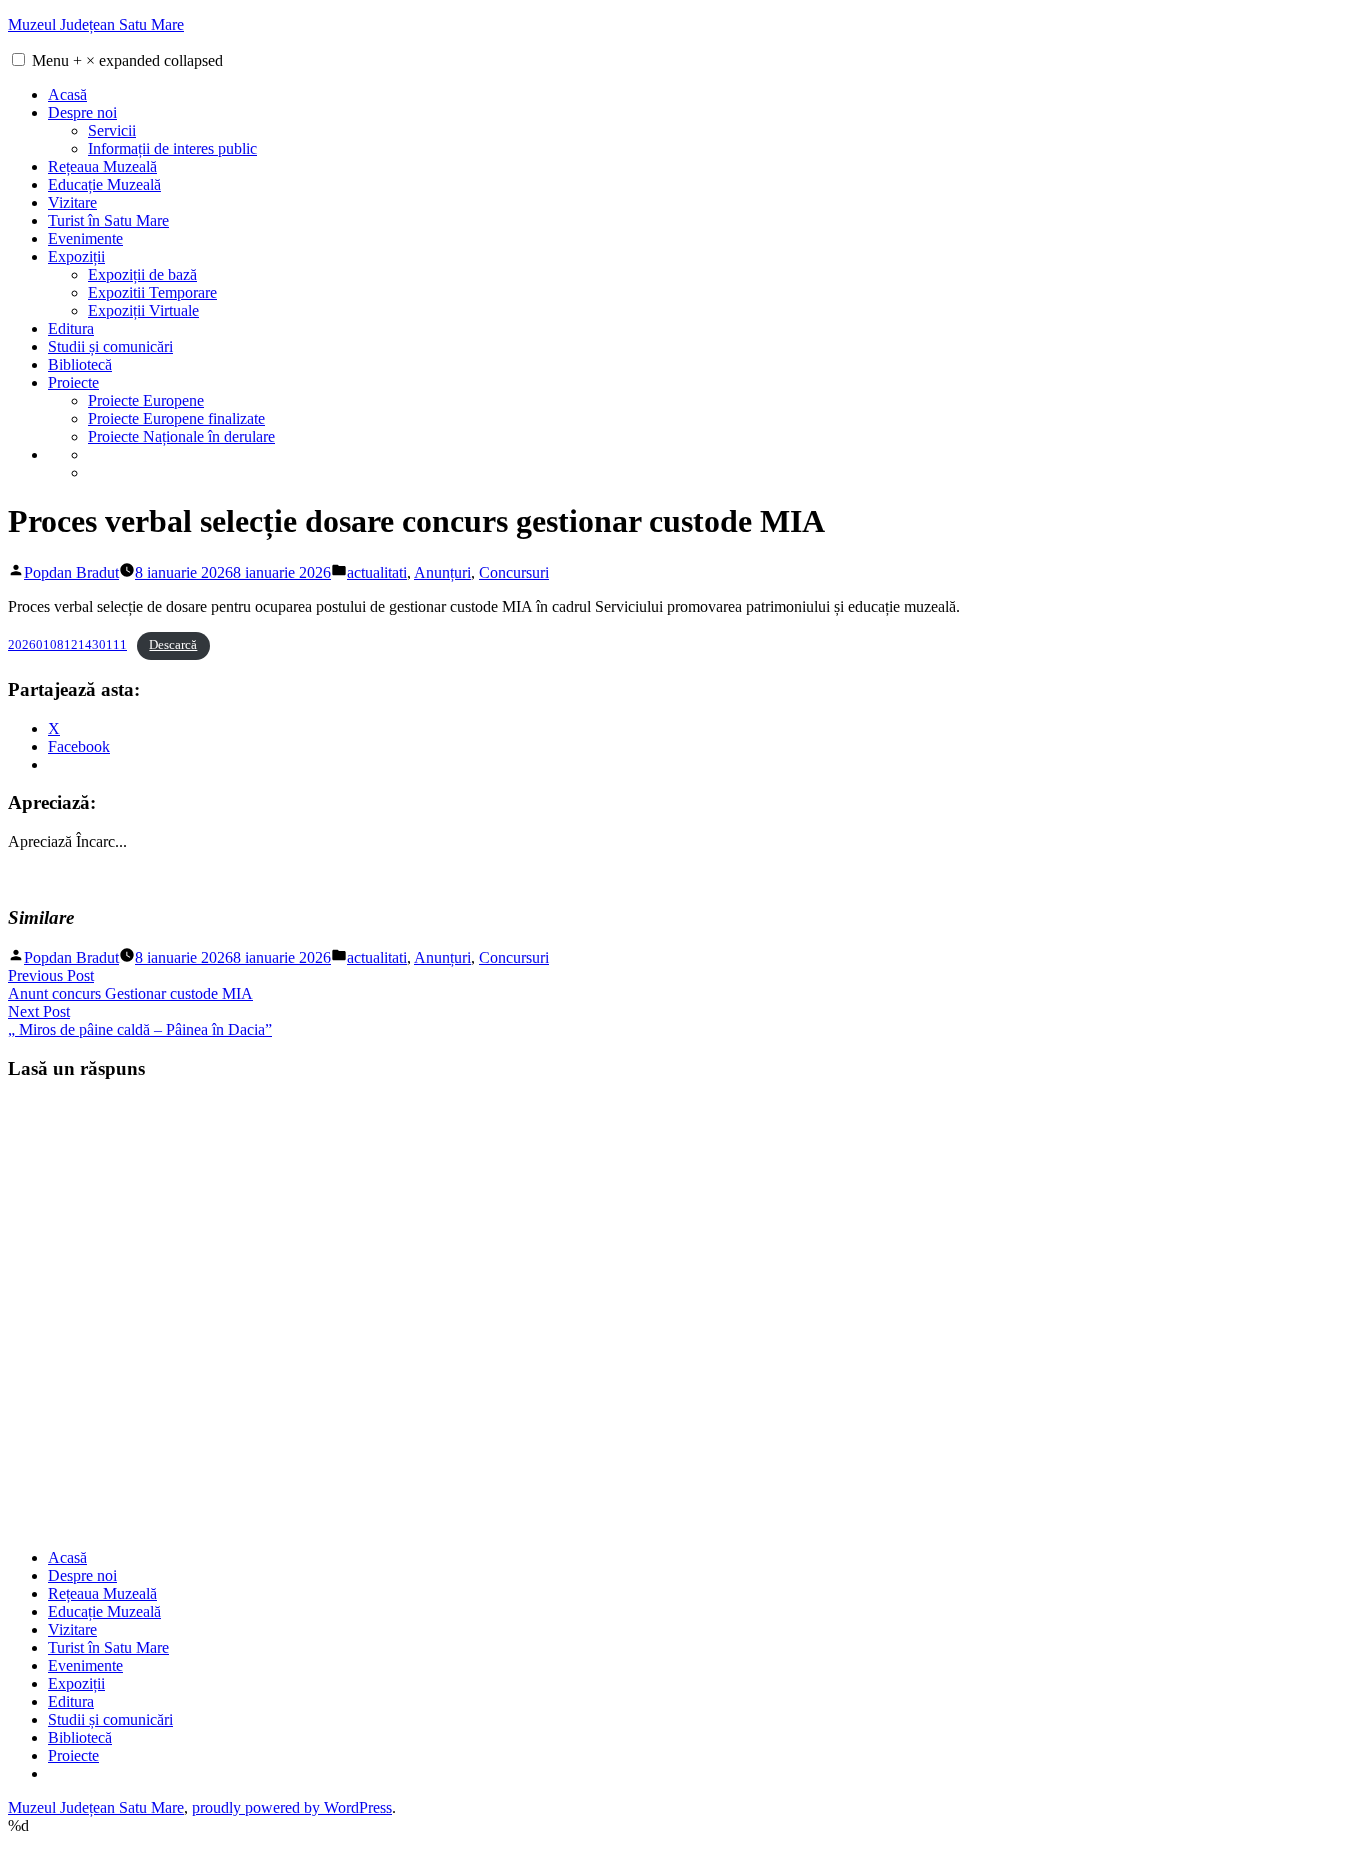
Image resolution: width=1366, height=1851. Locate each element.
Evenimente (85, 238)
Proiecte (73, 382)
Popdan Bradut (71, 572)
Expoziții (76, 256)
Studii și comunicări (110, 346)
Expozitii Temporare (152, 292)
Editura (71, 328)
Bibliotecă (80, 364)
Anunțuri (442, 572)
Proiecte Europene (146, 400)
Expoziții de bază (142, 274)
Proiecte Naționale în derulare (181, 436)
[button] (18, 59)
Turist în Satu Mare (108, 220)
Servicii (112, 130)
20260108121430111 (67, 645)
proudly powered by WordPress (292, 1807)
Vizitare (72, 202)
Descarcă (173, 645)
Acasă (67, 94)
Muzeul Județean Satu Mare (96, 24)
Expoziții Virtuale (143, 310)
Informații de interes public (172, 148)
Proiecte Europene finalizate (176, 418)
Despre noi (82, 112)
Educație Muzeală (104, 184)
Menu (127, 60)
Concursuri (514, 572)
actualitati (377, 572)
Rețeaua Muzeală (102, 166)
